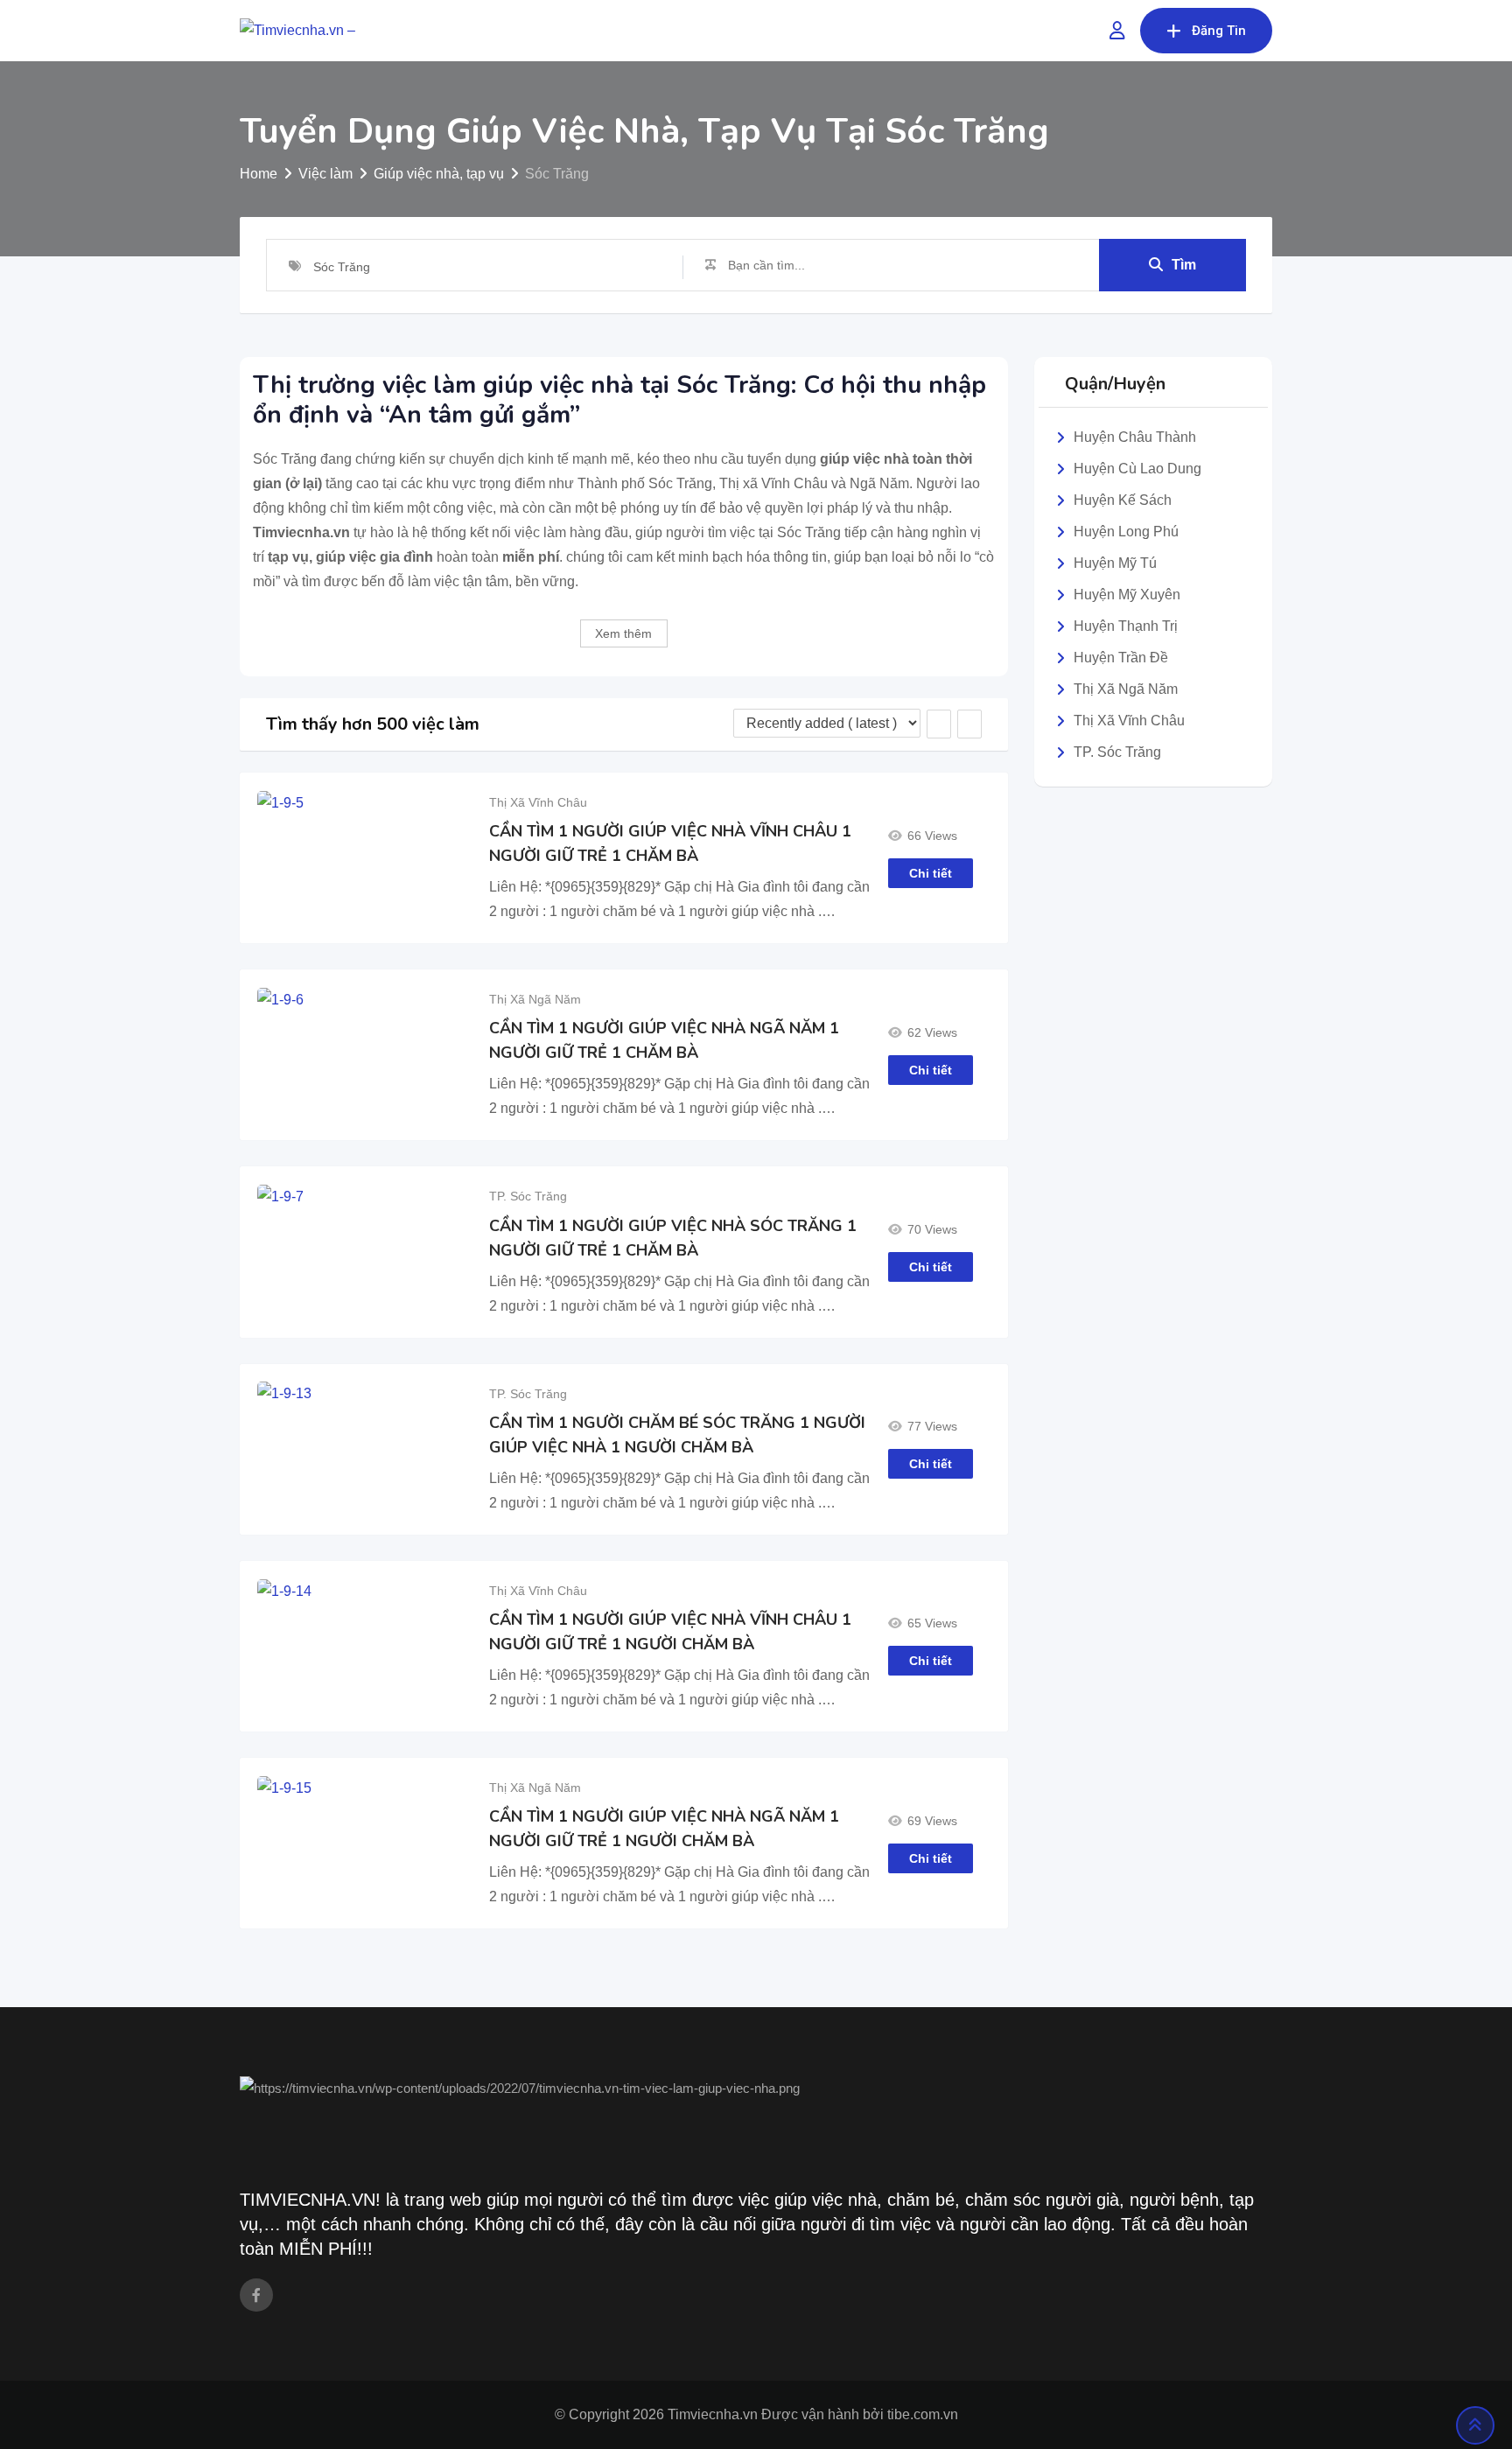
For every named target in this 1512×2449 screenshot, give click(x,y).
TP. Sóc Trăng (528, 1196)
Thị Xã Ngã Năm (535, 999)
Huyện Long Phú (1126, 532)
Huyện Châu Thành (1135, 437)
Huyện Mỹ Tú (1115, 563)
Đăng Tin (1219, 31)
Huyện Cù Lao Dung (1137, 469)
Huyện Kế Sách (1123, 500)
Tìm (1184, 265)
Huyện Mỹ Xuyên (1127, 595)
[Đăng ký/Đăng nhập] (1117, 31)
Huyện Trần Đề (1121, 658)
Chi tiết (931, 873)
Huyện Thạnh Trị (1126, 626)
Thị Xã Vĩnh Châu (538, 802)
